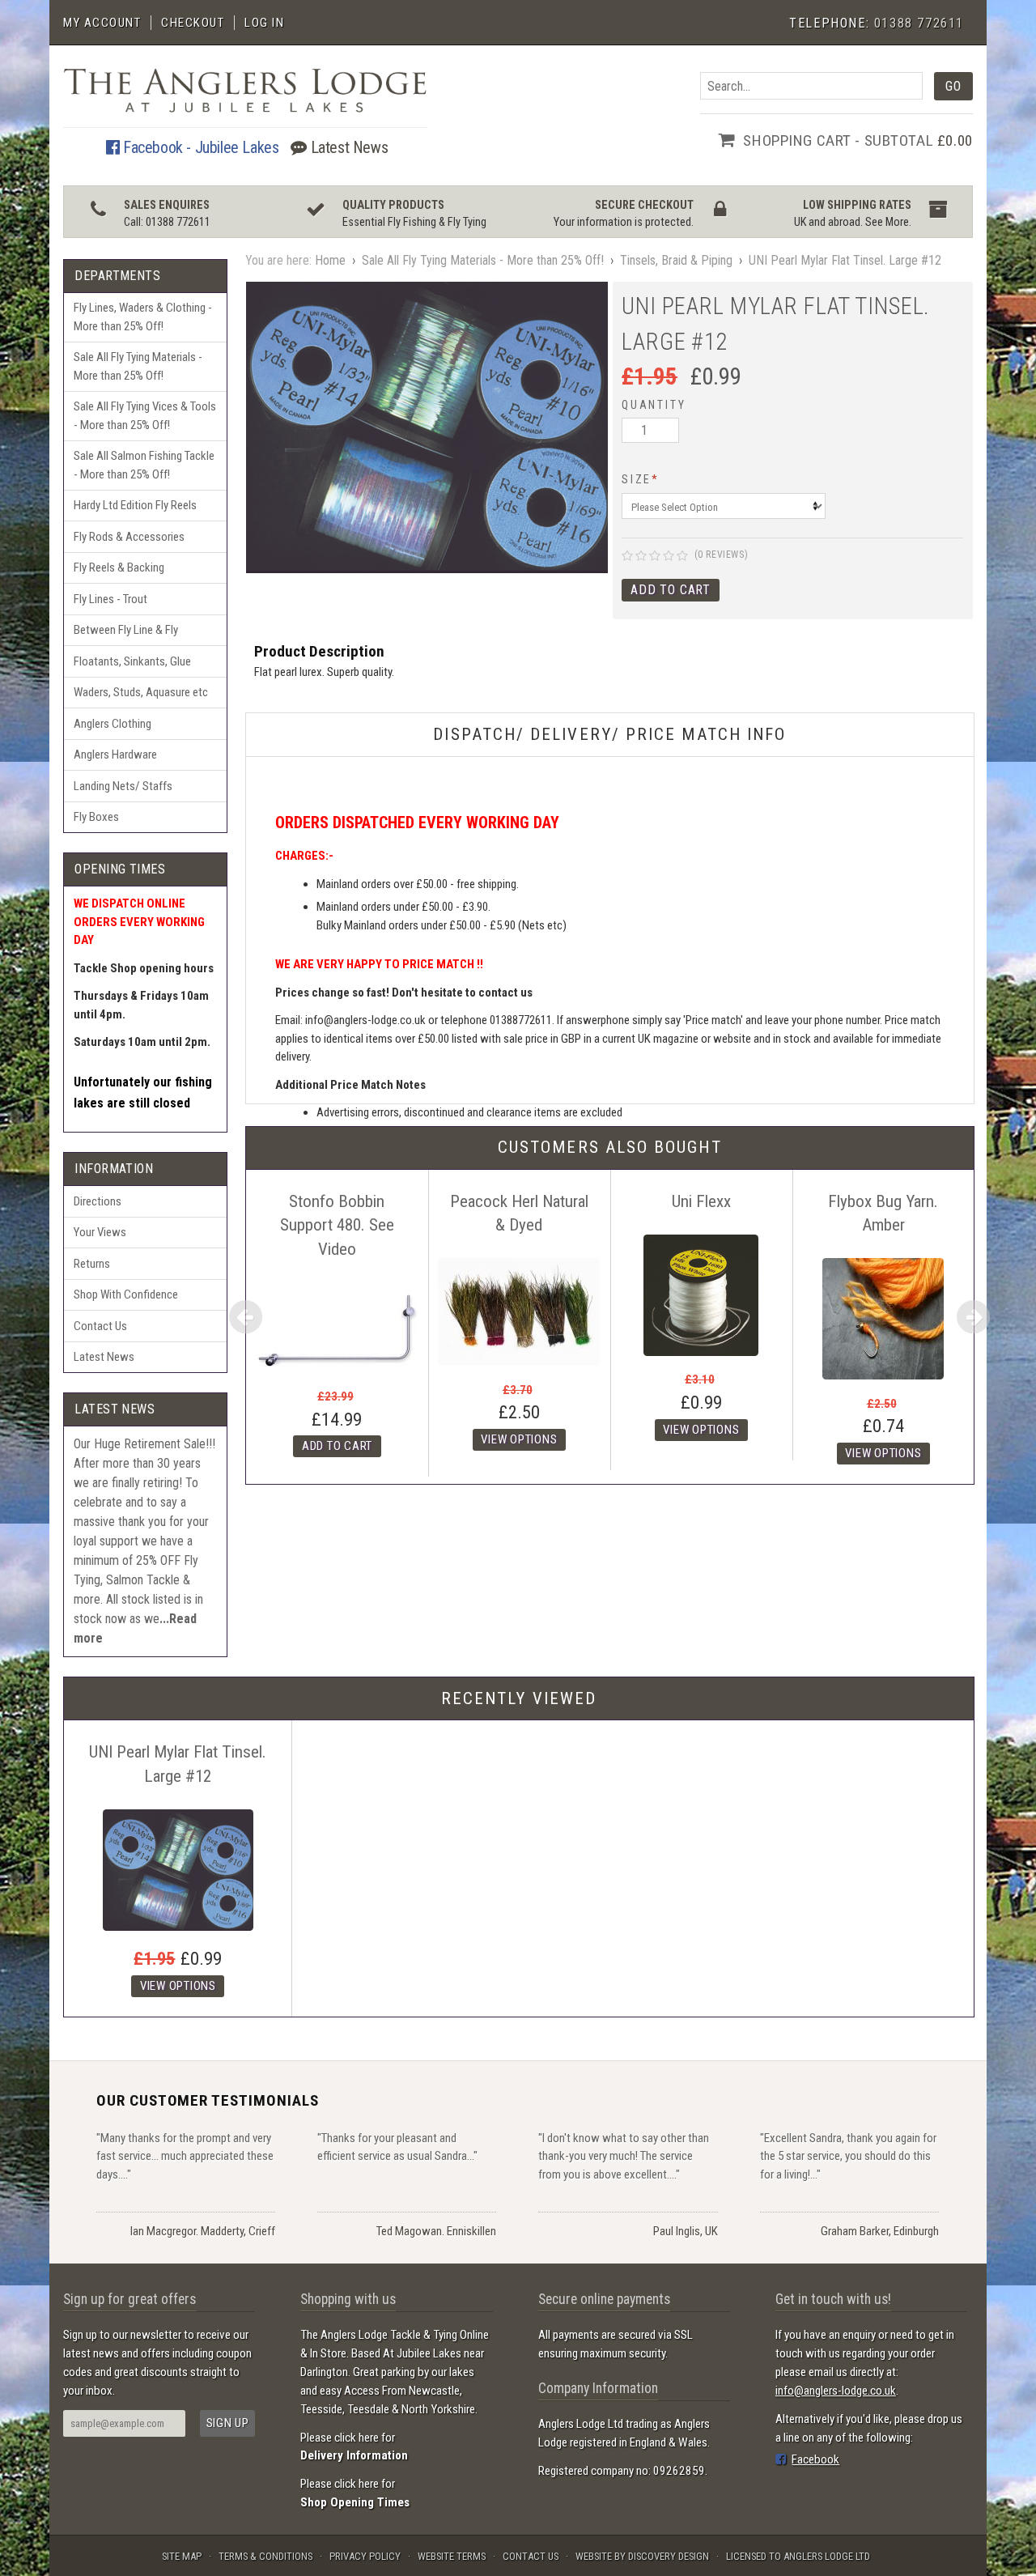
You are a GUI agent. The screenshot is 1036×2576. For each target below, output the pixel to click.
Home (330, 260)
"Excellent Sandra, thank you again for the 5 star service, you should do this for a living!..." (848, 2156)
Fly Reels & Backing (119, 567)
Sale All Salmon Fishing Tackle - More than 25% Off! (144, 465)
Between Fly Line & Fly (126, 630)
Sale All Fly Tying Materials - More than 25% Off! (138, 366)
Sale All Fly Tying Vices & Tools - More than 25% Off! (145, 416)
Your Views (100, 1232)
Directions (98, 1201)
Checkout (193, 23)
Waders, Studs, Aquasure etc (141, 692)
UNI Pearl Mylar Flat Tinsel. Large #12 (845, 260)
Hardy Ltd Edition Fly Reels (135, 505)
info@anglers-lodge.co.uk (836, 2391)
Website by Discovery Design (642, 2556)
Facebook (815, 2459)
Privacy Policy (365, 2556)
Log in (264, 23)
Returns (92, 1264)
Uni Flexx (701, 1201)
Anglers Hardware (115, 755)
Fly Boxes (96, 817)
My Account (102, 23)
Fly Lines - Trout (110, 599)
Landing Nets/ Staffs (123, 786)
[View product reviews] (655, 557)
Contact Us (100, 1326)
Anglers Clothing (113, 724)
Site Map (182, 2556)
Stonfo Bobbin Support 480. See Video (337, 1225)
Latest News (347, 147)
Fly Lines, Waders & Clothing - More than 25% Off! (143, 317)
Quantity (654, 405)
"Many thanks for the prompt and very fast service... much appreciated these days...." (185, 2156)
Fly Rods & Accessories (129, 537)
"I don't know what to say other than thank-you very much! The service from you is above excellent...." (624, 2156)
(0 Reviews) (722, 555)
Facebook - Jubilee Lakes (199, 147)
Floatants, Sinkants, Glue (132, 661)
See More (887, 222)
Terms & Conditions (265, 2556)
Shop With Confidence (126, 1294)
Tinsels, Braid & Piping (676, 260)
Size (641, 479)
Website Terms (452, 2556)
